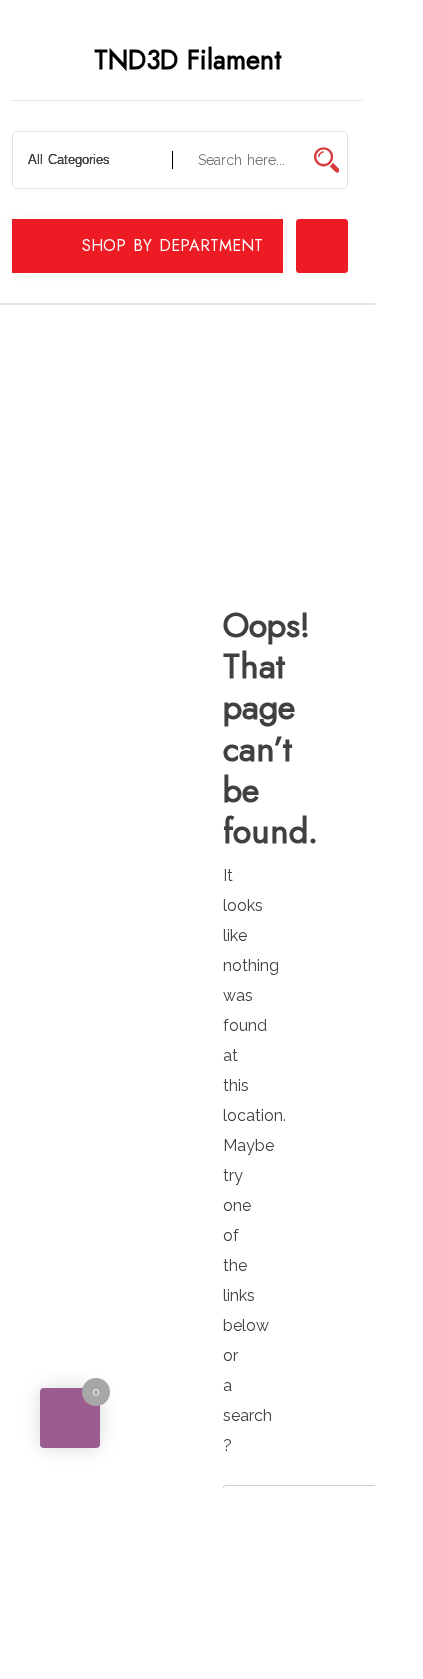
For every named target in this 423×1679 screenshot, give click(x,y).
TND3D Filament (188, 60)
